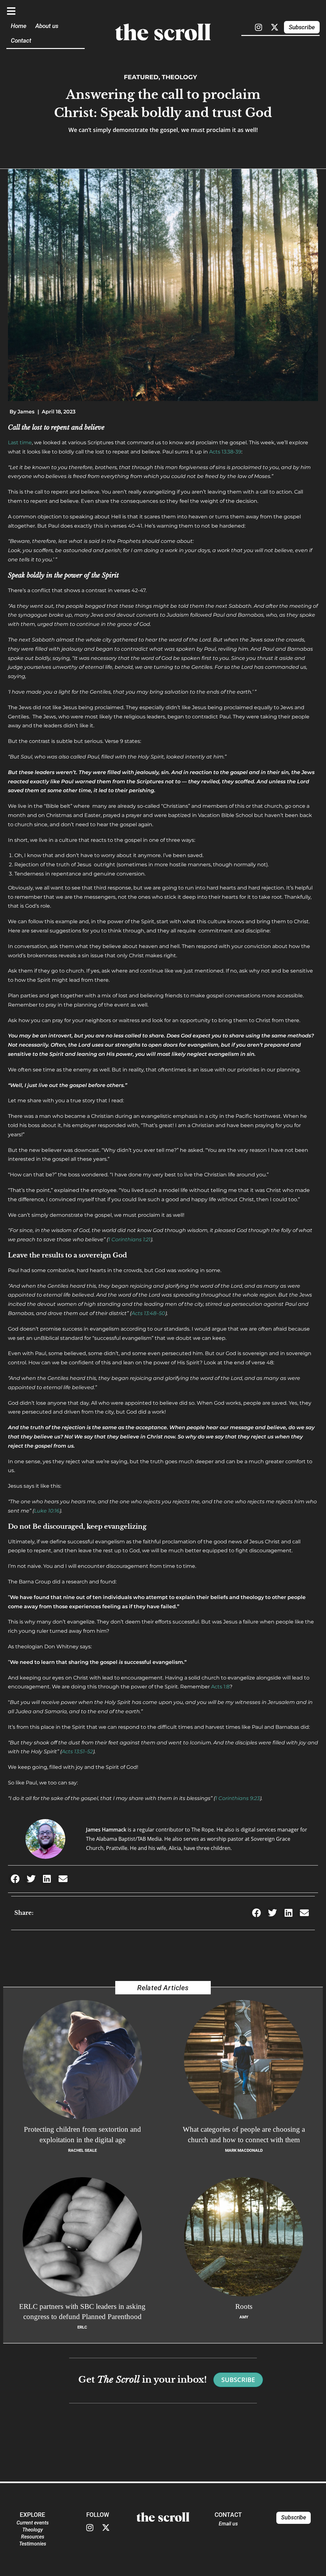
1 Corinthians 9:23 (237, 1798)
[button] (15, 1879)
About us (47, 26)
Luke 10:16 (47, 1511)
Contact (21, 41)
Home (19, 26)
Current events (33, 2523)
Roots (244, 2306)
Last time (20, 443)
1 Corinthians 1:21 (129, 1240)
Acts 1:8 (220, 1687)
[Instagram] (259, 27)
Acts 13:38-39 (225, 452)
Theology (179, 77)
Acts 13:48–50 (148, 1313)
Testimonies (33, 2544)
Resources (33, 2537)
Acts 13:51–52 (77, 1752)
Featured (141, 77)
